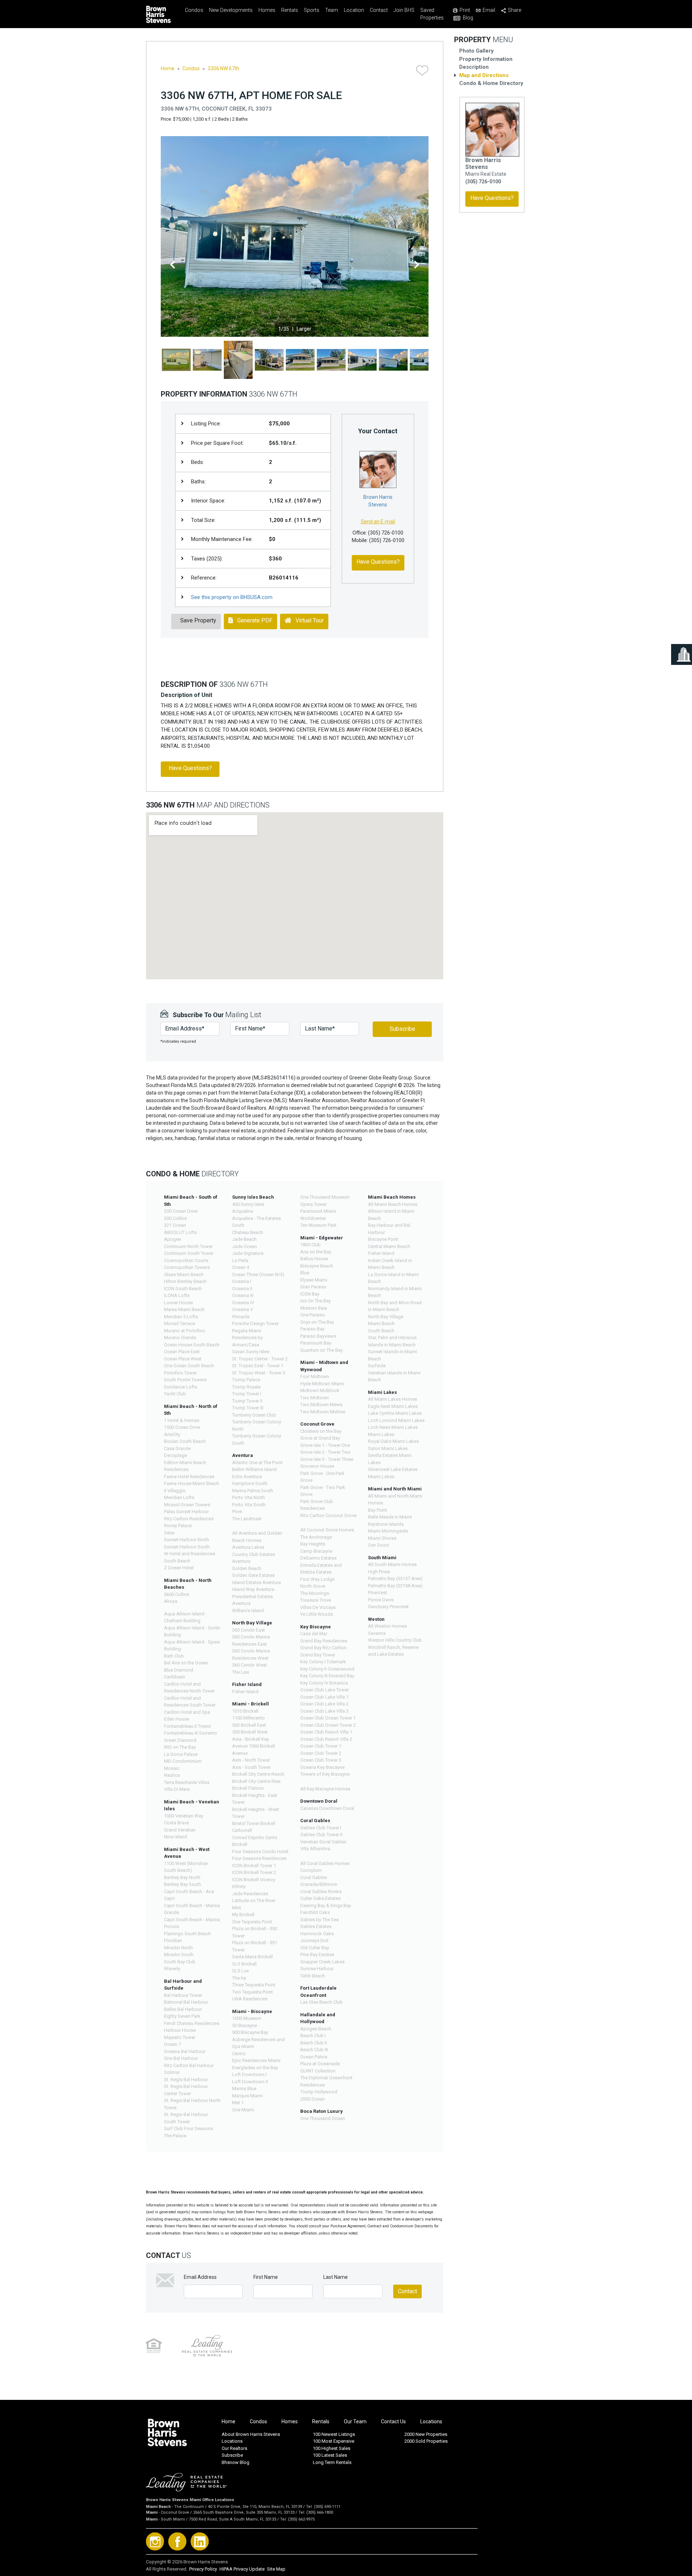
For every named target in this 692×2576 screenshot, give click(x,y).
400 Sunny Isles (248, 1204)
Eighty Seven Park (182, 2016)
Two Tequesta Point (252, 1992)
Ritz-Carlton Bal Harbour (189, 2065)
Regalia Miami (247, 1331)
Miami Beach (381, 1323)
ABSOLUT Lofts (180, 1232)
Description (474, 67)
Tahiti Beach (313, 1976)
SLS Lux (240, 1971)
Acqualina (243, 1211)
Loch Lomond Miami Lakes (396, 1420)
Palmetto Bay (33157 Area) (395, 1578)
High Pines (379, 1572)
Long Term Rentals (332, 2462)
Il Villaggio (175, 1491)
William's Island (248, 1611)
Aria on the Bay (316, 1252)
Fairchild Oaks (315, 1912)
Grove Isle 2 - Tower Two (325, 1452)
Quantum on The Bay (321, 1350)
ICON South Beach (183, 1289)
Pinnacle (241, 1317)
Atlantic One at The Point (257, 1463)
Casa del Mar (314, 1634)
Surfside (377, 1366)
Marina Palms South (253, 1491)
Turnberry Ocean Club (254, 1415)
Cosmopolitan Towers (187, 1267)
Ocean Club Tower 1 (321, 1746)
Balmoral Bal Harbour (186, 2002)
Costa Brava (176, 1823)
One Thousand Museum (325, 1197)
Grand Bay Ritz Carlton (323, 1648)
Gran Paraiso (313, 1287)
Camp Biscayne (316, 1551)
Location (354, 10)
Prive (237, 1511)
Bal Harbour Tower (183, 1995)
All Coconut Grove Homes (327, 1530)
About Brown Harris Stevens (251, 2434)
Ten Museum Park (318, 1225)
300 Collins (175, 1218)
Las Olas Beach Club (321, 2002)
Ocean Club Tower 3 (321, 1760)
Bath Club (174, 1656)
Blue (305, 1273)
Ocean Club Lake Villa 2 (324, 1704)
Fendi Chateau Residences (192, 2023)
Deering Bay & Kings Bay (326, 1906)
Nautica (172, 1775)
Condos (194, 10)
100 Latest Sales (330, 2455)
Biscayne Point (383, 1239)
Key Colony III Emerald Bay (327, 1676)
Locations (431, 2421)
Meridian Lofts (179, 1497)
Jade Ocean (245, 1246)
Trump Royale (246, 1387)
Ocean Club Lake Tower (325, 1690)
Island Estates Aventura (256, 1582)
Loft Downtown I (249, 2074)
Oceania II (242, 1289)
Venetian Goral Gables (323, 1842)
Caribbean (175, 1677)
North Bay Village (386, 1317)
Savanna (377, 1633)
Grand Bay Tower (318, 1655)
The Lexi (241, 1672)
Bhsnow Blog (236, 2462)
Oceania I (242, 1281)
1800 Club (310, 1245)
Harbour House (180, 2030)
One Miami (243, 2110)
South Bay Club (180, 1962)
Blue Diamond (179, 1670)
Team (332, 10)
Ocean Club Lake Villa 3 (324, 1711)
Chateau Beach (248, 1232)
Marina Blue (244, 2088)
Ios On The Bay (316, 1301)
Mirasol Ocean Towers (187, 1505)
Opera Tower (313, 1204)
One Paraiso (313, 1315)
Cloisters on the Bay (321, 1431)
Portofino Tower (180, 1373)
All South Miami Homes (392, 1564)
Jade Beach (244, 1239)
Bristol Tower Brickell (254, 1823)
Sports (312, 10)
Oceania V (243, 1309)
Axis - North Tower (251, 1760)
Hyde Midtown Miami (322, 1384)
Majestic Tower (180, 2037)
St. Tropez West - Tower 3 (259, 1373)
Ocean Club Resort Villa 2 (326, 1739)
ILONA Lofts (177, 1295)
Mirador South (179, 1955)
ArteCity (172, 1434)
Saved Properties (432, 14)
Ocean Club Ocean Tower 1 (328, 1718)
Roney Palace (178, 1526)
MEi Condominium (183, 1761)
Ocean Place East (182, 1352)
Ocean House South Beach (192, 1345)
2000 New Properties (426, 2434)
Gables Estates (316, 1926)
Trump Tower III (248, 1408)
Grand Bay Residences (324, 1641)
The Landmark (247, 1519)
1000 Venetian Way (184, 1816)
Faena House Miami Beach (192, 1483)
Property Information (486, 59)
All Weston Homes (387, 1626)
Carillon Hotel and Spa (187, 1712)
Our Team (355, 2421)
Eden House (177, 1719)
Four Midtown (315, 1376)
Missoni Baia (314, 1308)
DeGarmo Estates (318, 1558)
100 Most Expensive (334, 2441)
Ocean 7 (172, 2044)
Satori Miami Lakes (388, 1448)
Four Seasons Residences (259, 1858)
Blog (467, 18)
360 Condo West (249, 1665)
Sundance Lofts (181, 1387)
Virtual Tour (307, 620)
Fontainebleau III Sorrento (190, 1733)
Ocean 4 (241, 1267)
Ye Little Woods (317, 1614)
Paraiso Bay (312, 1329)
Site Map (276, 2569)
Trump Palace (246, 1380)
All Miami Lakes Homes (392, 1399)
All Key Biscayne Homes (325, 1789)
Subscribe (232, 2455)
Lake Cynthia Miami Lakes (395, 1413)
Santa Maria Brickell (252, 1957)
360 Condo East (249, 1630)
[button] (173, 265)
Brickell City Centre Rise (256, 1781)
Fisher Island (245, 1692)
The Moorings (315, 1593)
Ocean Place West (183, 1359)
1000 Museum (247, 2018)
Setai (169, 1533)
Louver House (178, 1303)
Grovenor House (317, 1466)
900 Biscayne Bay (250, 2032)
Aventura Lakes (248, 1547)
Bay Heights (313, 1544)
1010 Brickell (245, 1711)
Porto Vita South (249, 1505)
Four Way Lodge (317, 1579)
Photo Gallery (476, 51)
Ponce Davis (381, 1600)
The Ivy (239, 1978)
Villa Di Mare (177, 1789)
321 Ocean (175, 1225)
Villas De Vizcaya (318, 1607)
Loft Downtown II (250, 2082)
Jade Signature (248, 1253)
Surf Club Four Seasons (188, 2128)
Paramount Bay (316, 1343)
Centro (239, 2054)
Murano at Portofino (185, 1331)
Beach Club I (313, 2036)
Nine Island (176, 1837)
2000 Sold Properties (426, 2441)
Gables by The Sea (320, 1920)
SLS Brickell (244, 1964)
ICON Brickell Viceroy (254, 1880)
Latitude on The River (254, 1900)
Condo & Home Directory (491, 83)
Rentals (290, 10)
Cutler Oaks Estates (320, 1898)
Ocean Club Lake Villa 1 (324, 1697)
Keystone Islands (386, 1524)
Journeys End (314, 1940)
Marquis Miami (247, 2096)
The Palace (175, 2136)
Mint (237, 1908)
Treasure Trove (316, 1600)
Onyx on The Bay (317, 1322)
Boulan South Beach (185, 1441)
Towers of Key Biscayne (325, 1774)
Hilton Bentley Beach (185, 1281)
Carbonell (242, 1830)
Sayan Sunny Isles (251, 1352)
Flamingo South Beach (187, 1934)
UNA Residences (250, 1999)
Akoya (171, 1601)
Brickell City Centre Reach (258, 1774)
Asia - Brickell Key (250, 1739)
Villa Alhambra (315, 1849)
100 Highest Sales (332, 2448)
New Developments (231, 10)
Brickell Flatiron (248, 1788)
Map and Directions (484, 75)
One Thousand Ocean (323, 2118)
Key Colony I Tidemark (323, 1662)
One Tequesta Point (252, 1922)
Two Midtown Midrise (323, 1412)
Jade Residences (250, 1894)
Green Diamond (180, 1740)
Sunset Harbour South (187, 1547)
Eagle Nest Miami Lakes (393, 1406)
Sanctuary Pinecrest (388, 1607)
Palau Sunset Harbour (186, 1511)
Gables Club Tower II (321, 1835)
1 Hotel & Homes (182, 1420)
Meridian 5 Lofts (181, 1317)
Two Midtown (314, 1398)
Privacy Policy (203, 2569)
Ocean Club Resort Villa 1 (326, 1732)
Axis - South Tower (251, 1767)
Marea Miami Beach (184, 1309)
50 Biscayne (245, 2025)
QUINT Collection (318, 2071)
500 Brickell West (250, 1732)
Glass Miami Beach (184, 1274)
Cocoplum (311, 1870)
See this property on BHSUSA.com (232, 597)
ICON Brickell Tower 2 (254, 1872)
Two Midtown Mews (321, 1405)
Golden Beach (247, 1568)
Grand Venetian (180, 1830)
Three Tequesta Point (254, 1985)
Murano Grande (180, 1338)
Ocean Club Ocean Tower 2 (328, 1725)
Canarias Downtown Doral (327, 1808)
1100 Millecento (249, 1718)
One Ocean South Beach (189, 1366)
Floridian (173, 1940)
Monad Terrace (179, 1323)
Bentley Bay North (182, 1877)
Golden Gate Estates (253, 1575)
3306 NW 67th (223, 68)
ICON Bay (310, 1294)
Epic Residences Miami (256, 2060)
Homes (267, 10)
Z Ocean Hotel (179, 1568)
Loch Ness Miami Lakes (393, 1427)
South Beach (381, 1331)
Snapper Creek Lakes (322, 1962)
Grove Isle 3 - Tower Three (327, 1459)
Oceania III (243, 1295)
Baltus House (314, 1259)
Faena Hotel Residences (189, 1477)
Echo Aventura (247, 1477)
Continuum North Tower (188, 1246)
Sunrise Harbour (317, 1969)
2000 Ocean (312, 2099)
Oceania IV (243, 1303)
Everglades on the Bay (255, 2068)
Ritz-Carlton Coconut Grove (328, 1515)
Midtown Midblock (320, 1390)
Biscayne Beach (317, 1266)
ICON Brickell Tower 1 (254, 1866)
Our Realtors (234, 2448)
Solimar (172, 2072)
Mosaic (172, 1768)
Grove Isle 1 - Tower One (325, 1445)
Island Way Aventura (253, 1589)
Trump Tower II (247, 1401)
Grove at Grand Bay (320, 1438)
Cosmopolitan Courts (186, 1260)
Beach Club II (314, 2043)
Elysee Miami (314, 1280)
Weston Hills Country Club (395, 1640)
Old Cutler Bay (315, 1948)
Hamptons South (250, 1483)
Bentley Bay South (183, 1884)
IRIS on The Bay (180, 1747)
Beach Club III (314, 2050)
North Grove (313, 1586)
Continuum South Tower (189, 1253)
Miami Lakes (381, 1434)
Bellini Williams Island (254, 1469)
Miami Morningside (388, 1531)
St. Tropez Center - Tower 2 (260, 1359)
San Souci (378, 1545)
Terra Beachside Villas (187, 1782)
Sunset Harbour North (187, 1540)
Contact (379, 10)
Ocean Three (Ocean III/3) (258, 1274)
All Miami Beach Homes (393, 1204)
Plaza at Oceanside (320, 2064)
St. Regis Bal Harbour (186, 2079)
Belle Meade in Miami (390, 1517)
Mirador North (178, 1948)
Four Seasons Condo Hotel (260, 1851)
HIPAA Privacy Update (242, 2569)
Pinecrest (378, 1593)
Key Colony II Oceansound (327, 1669)
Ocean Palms (314, 2057)
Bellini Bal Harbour (183, 2009)
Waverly (172, 1969)
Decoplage (176, 1455)
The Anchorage (316, 1537)
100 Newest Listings (334, 2434)
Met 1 (238, 2103)
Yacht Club (175, 1394)
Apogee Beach (316, 2029)
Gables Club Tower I (321, 1828)
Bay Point (378, 1510)
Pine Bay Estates (317, 1955)
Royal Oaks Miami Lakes (393, 1441)
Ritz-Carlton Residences (189, 1519)
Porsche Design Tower (255, 1323)
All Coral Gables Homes (325, 1863)
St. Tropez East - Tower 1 (258, 1366)
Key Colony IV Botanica (324, 1683)
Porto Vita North (249, 1497)
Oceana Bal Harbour (185, 2051)
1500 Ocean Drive (182, 1427)
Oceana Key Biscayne (322, 1767)
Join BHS (404, 10)
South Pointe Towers (185, 1380)
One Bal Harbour (181, 2058)
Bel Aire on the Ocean (186, 1663)
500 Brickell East (249, 1725)
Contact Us (393, 2421)
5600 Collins (177, 1594)
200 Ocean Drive (181, 1211)
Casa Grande (177, 1448)
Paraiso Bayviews (318, 1336)
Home (168, 68)
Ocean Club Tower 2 (321, 1753)
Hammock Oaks (317, 1934)
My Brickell (243, 1915)
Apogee (172, 1239)
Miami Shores (382, 1538)
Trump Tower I (247, 1394)
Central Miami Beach (389, 1246)
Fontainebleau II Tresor (188, 1726)
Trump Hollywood (319, 2092)
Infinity (239, 1886)
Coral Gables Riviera (321, 1891)
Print (465, 10)
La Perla (240, 1260)
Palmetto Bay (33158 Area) (395, 1586)
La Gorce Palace (181, 1754)
